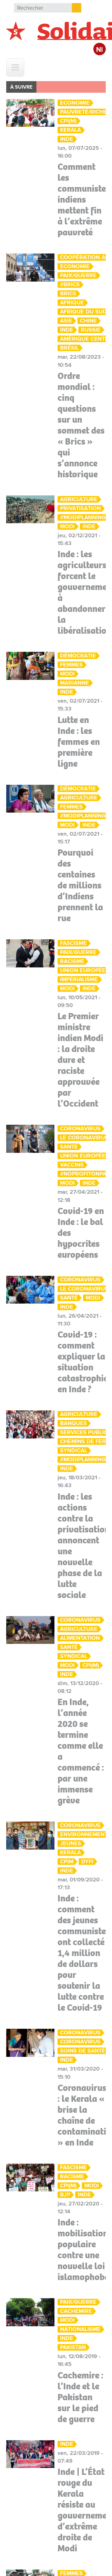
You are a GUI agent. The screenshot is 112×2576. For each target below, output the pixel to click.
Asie (66, 321)
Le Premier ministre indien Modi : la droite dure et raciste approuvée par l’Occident (80, 1060)
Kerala (70, 130)
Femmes (71, 665)
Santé (69, 1147)
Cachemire (76, 2311)
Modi (67, 526)
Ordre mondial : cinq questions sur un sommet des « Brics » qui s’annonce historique (81, 425)
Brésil (69, 348)
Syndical (74, 1450)
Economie (75, 103)
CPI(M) (68, 121)
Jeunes (71, 1844)
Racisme (72, 961)
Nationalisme (80, 2329)
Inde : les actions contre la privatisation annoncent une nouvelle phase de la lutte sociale (84, 1546)
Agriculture (79, 499)
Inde (67, 139)
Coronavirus (80, 1129)
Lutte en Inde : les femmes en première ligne (79, 742)
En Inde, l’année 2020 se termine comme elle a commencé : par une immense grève (81, 1751)
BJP (65, 2195)
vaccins (72, 1165)
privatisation (80, 508)
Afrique (72, 303)
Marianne (75, 683)
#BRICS (70, 285)
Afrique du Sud (83, 312)
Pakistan (73, 2347)
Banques (73, 1423)
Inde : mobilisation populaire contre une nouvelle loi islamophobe (83, 2250)
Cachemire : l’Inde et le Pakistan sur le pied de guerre (80, 2397)
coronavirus (80, 2042)
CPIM (67, 1862)
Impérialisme (79, 979)
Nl (100, 50)
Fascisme (73, 943)
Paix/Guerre (78, 275)
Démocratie (78, 656)
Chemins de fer (83, 1441)
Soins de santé (83, 2051)
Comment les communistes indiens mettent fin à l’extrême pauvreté (84, 199)
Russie (91, 330)
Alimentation (80, 1638)
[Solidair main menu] (15, 67)
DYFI (87, 1862)
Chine (88, 321)
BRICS (68, 294)
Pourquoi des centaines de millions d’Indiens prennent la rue (80, 885)
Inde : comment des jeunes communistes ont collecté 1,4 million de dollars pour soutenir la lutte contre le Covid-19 (84, 1953)
